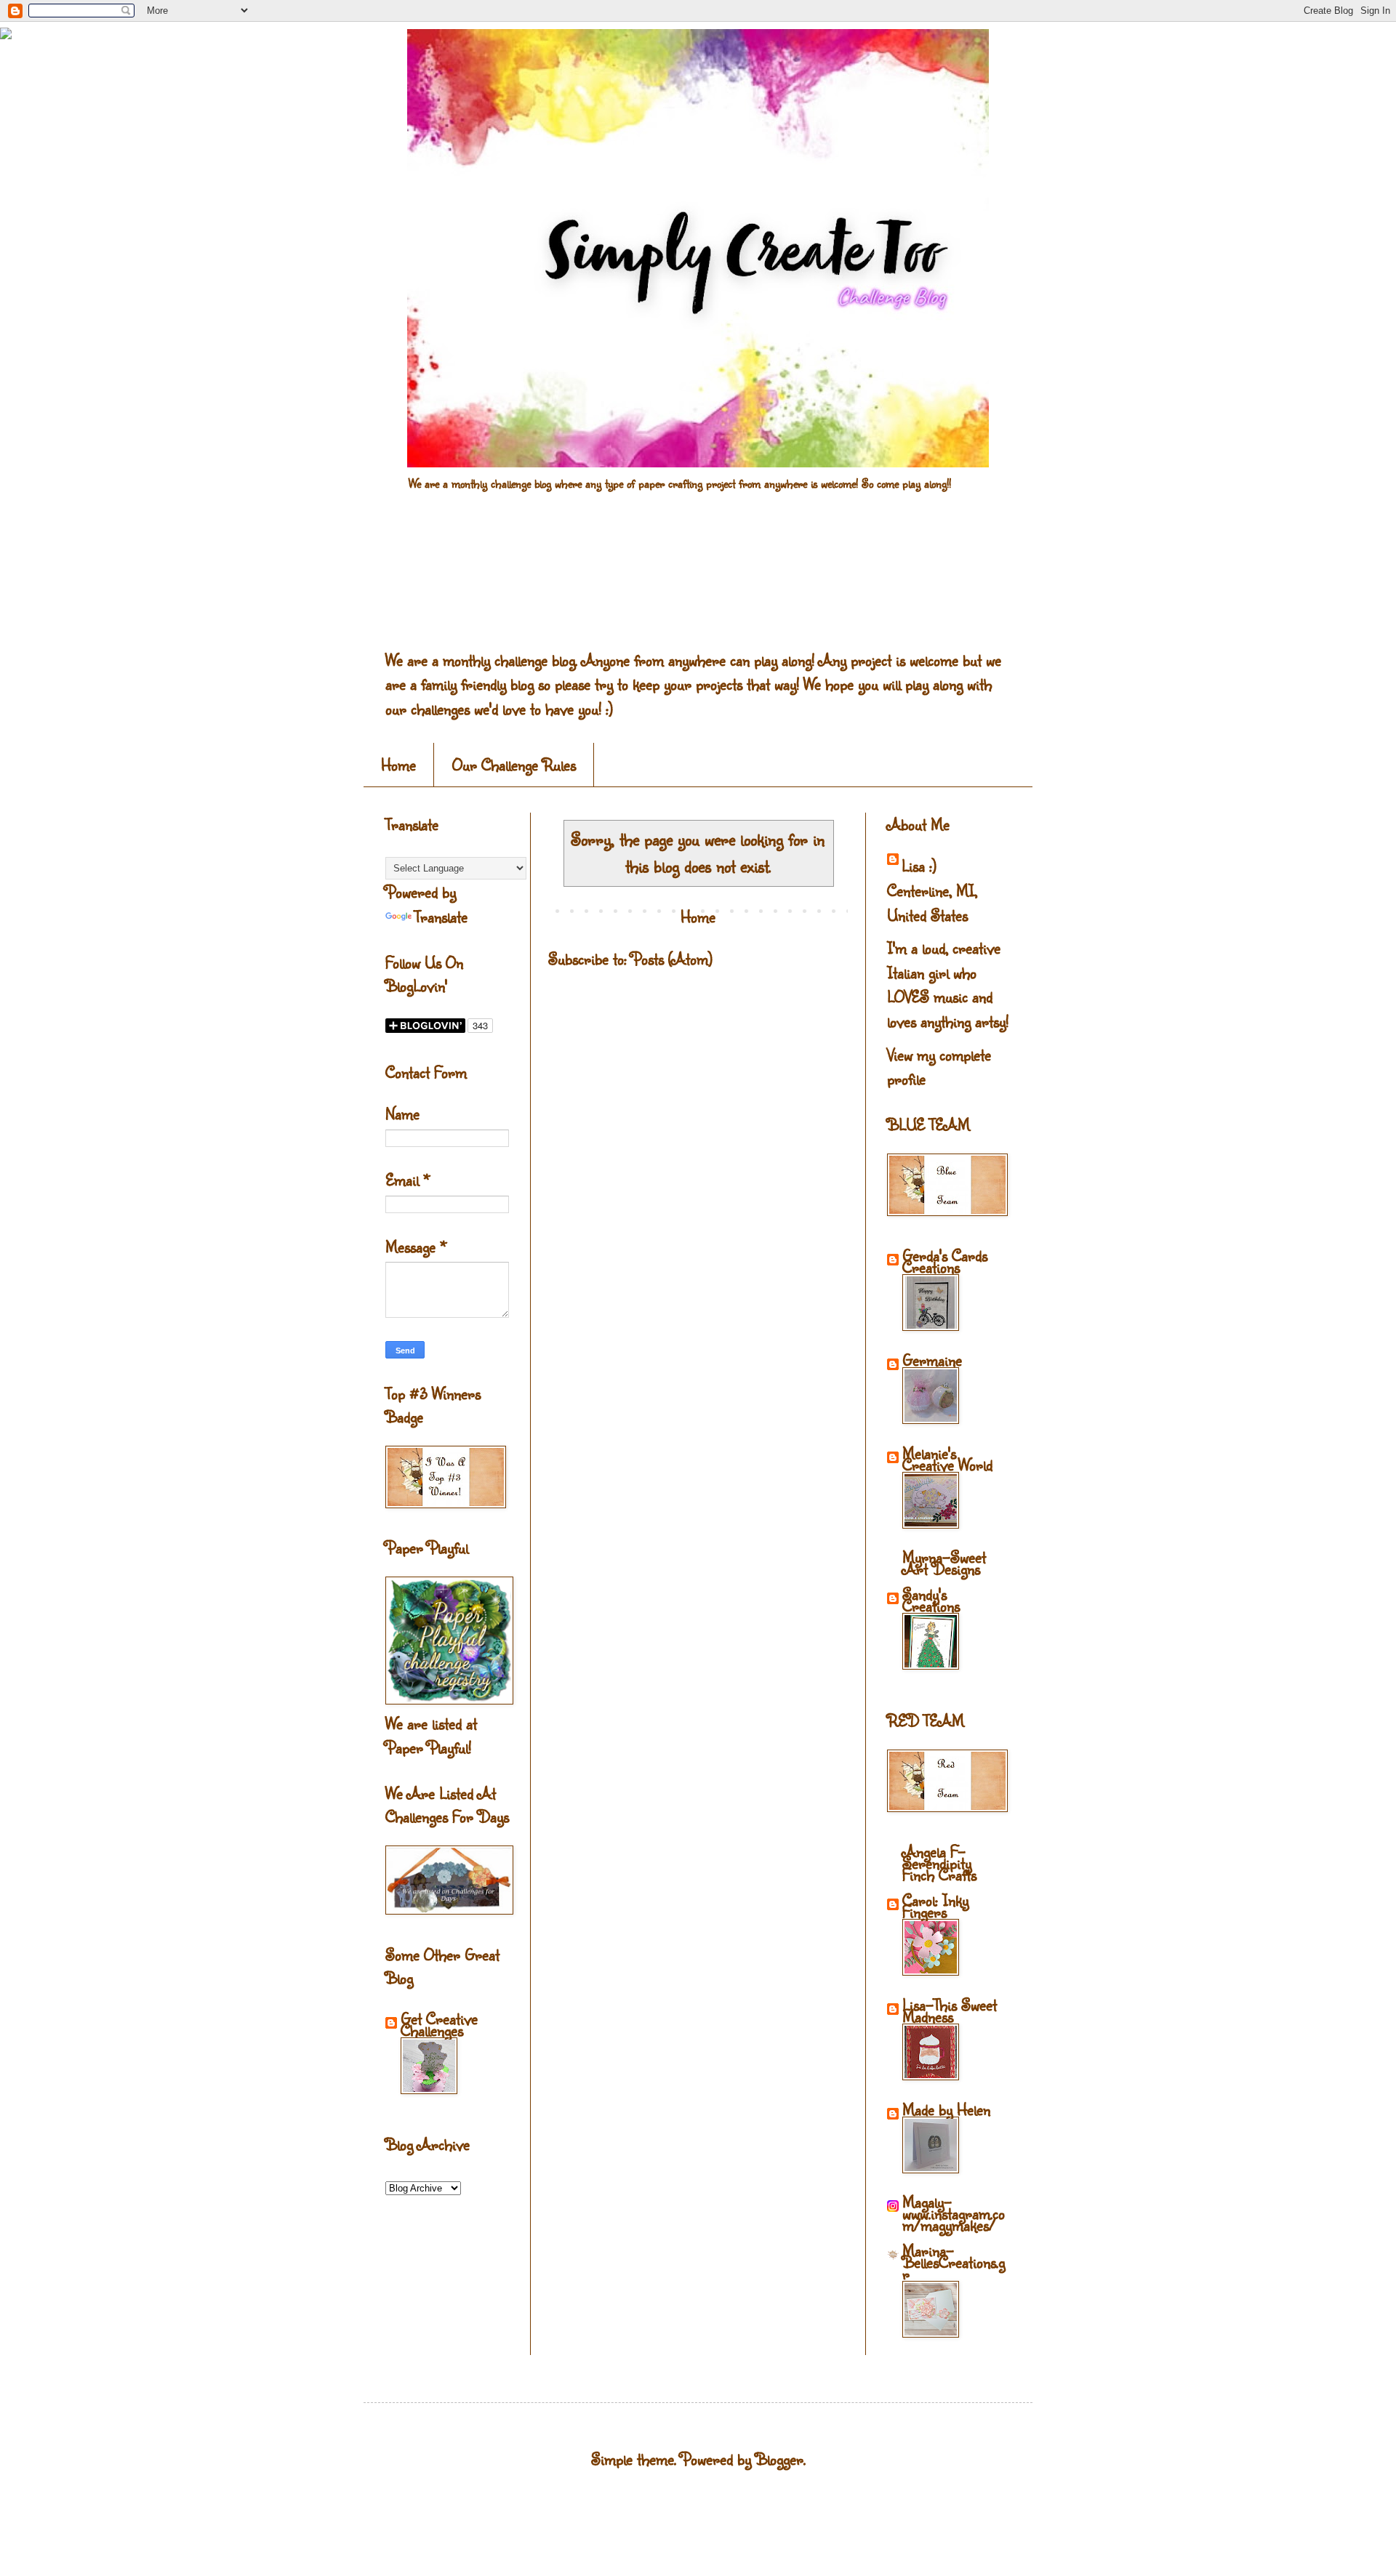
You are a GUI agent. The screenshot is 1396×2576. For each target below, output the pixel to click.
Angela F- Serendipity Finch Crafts (939, 1863)
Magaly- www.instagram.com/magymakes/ (954, 2213)
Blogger (779, 2459)
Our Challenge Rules (514, 764)
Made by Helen (946, 2109)
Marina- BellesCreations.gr (954, 2262)
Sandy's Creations (931, 1599)
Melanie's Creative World (947, 1458)
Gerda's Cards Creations (945, 1261)
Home (398, 764)
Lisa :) (919, 865)
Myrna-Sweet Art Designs (944, 1562)
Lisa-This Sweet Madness (950, 2010)
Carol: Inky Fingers (935, 1905)
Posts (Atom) (672, 958)
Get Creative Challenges (439, 2024)
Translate (441, 916)
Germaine (932, 1360)
